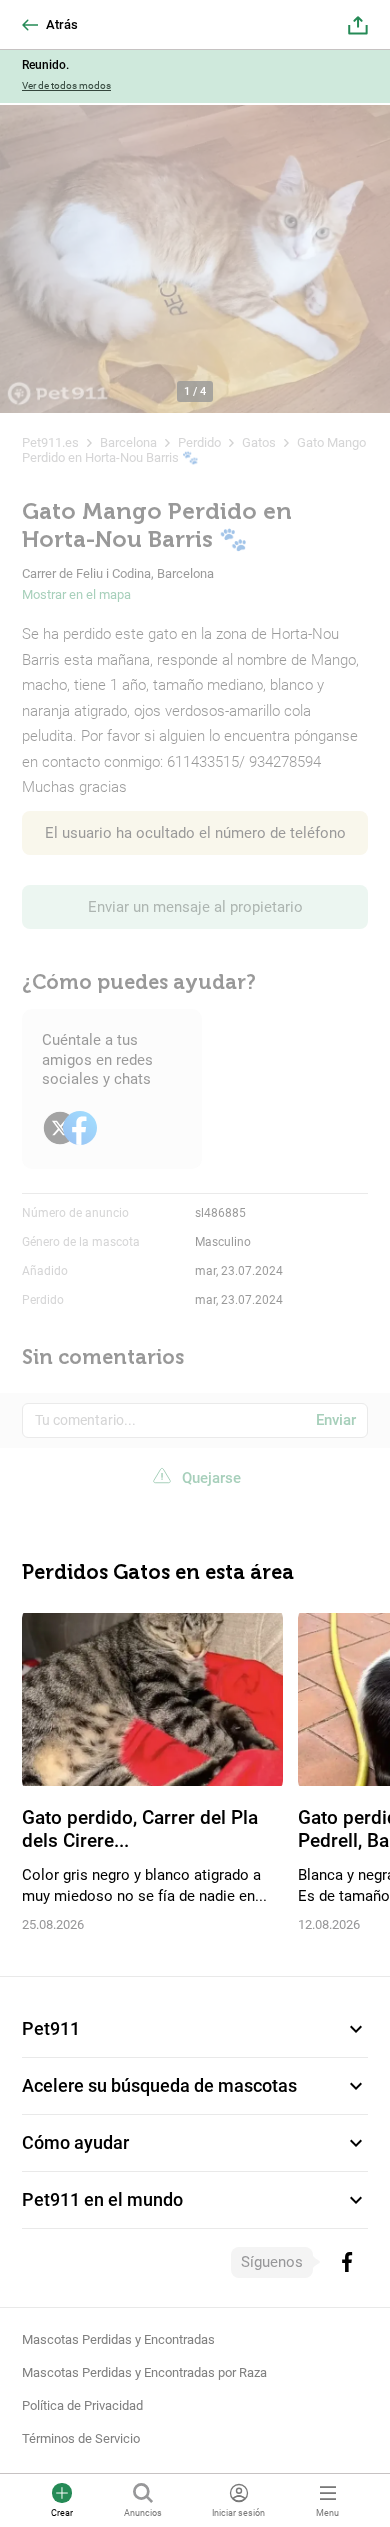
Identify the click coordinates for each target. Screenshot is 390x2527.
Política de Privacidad (82, 2405)
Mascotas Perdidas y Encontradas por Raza (144, 2372)
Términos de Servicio (81, 2438)
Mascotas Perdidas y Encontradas (118, 2339)
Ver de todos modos (66, 85)
